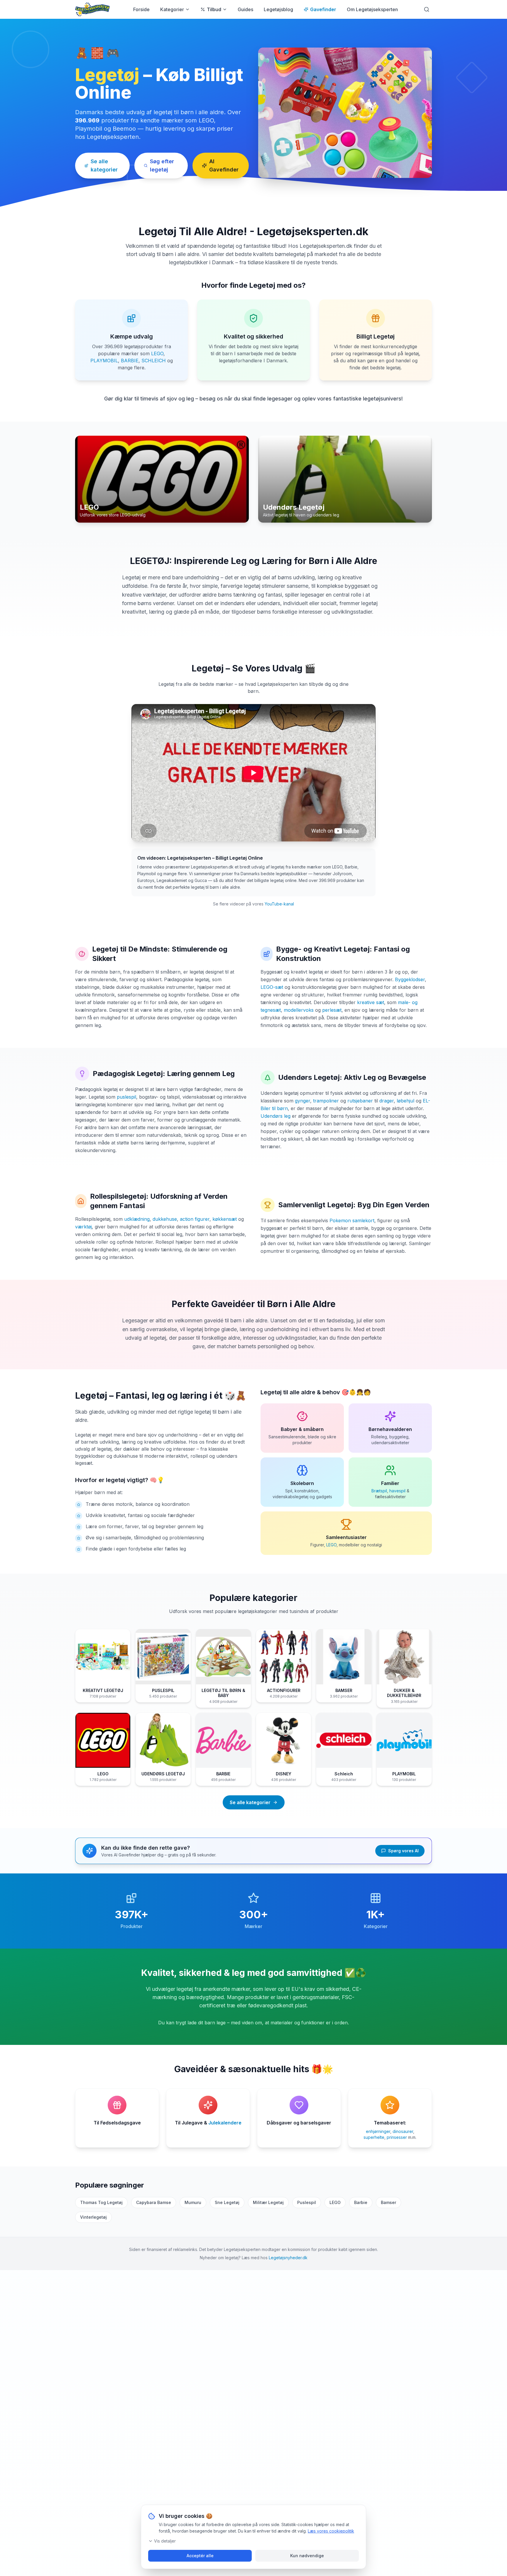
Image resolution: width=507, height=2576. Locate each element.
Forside (141, 9)
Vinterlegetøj (93, 2217)
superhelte (374, 2137)
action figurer (195, 1219)
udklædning (137, 1219)
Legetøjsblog (278, 9)
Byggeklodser (410, 979)
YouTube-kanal (279, 904)
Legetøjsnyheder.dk (288, 2258)
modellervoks (299, 1010)
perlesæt (332, 1010)
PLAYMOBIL (104, 361)
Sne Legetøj (227, 2202)
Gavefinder (323, 9)
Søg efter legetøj (162, 165)
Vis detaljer (165, 2541)
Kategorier (172, 9)
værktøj (83, 1227)
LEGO (157, 353)
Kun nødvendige (307, 2556)
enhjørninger (378, 2131)
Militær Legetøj (268, 2202)
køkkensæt (225, 1219)
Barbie (361, 2202)
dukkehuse (165, 1219)
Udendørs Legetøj (309, 1077)
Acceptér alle (200, 2556)
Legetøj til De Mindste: (131, 949)
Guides (245, 9)
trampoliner (326, 1101)
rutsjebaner (360, 1101)
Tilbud (214, 9)
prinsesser (397, 2137)
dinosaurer (403, 2131)
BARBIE (130, 361)
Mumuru (193, 2202)
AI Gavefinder (224, 165)
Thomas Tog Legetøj (101, 2202)
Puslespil (307, 2202)
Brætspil (379, 1491)
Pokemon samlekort (352, 1220)
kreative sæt (371, 1002)
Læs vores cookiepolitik (331, 2531)
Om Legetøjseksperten (372, 9)
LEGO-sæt (272, 987)
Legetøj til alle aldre (288, 1392)
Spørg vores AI (403, 1851)
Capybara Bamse (154, 2202)
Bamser (388, 2202)
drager (387, 1101)
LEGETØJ (150, 561)
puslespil (126, 1097)
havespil (397, 1491)
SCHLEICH (154, 361)
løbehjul (405, 1101)
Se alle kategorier (104, 165)
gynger (302, 1101)
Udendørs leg (276, 1116)
